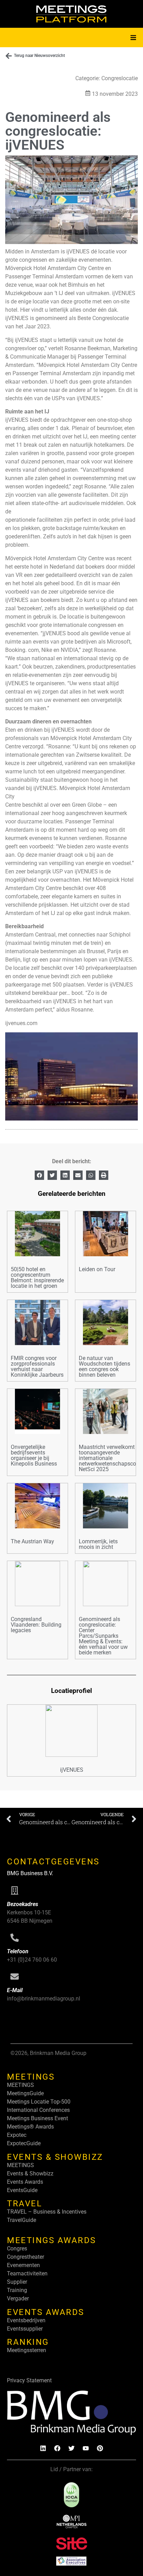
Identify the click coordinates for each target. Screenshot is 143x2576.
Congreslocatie (120, 78)
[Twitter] (71, 2448)
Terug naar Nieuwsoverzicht (39, 56)
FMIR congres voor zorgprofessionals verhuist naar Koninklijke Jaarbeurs (37, 1366)
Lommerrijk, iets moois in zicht (98, 1544)
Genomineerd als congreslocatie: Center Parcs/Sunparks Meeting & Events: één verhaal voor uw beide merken (103, 1636)
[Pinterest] (100, 2448)
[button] (133, 37)
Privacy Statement (29, 2380)
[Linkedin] (43, 2448)
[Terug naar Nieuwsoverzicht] (9, 56)
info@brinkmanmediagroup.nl (44, 1999)
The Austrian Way (32, 1541)
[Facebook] (57, 2448)
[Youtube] (86, 2448)
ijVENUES (72, 1770)
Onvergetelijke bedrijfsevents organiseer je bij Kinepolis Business (34, 1455)
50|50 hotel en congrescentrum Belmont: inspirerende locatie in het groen (37, 1278)
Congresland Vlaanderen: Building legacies (36, 1625)
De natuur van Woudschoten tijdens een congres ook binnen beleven (104, 1366)
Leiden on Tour (97, 1269)
